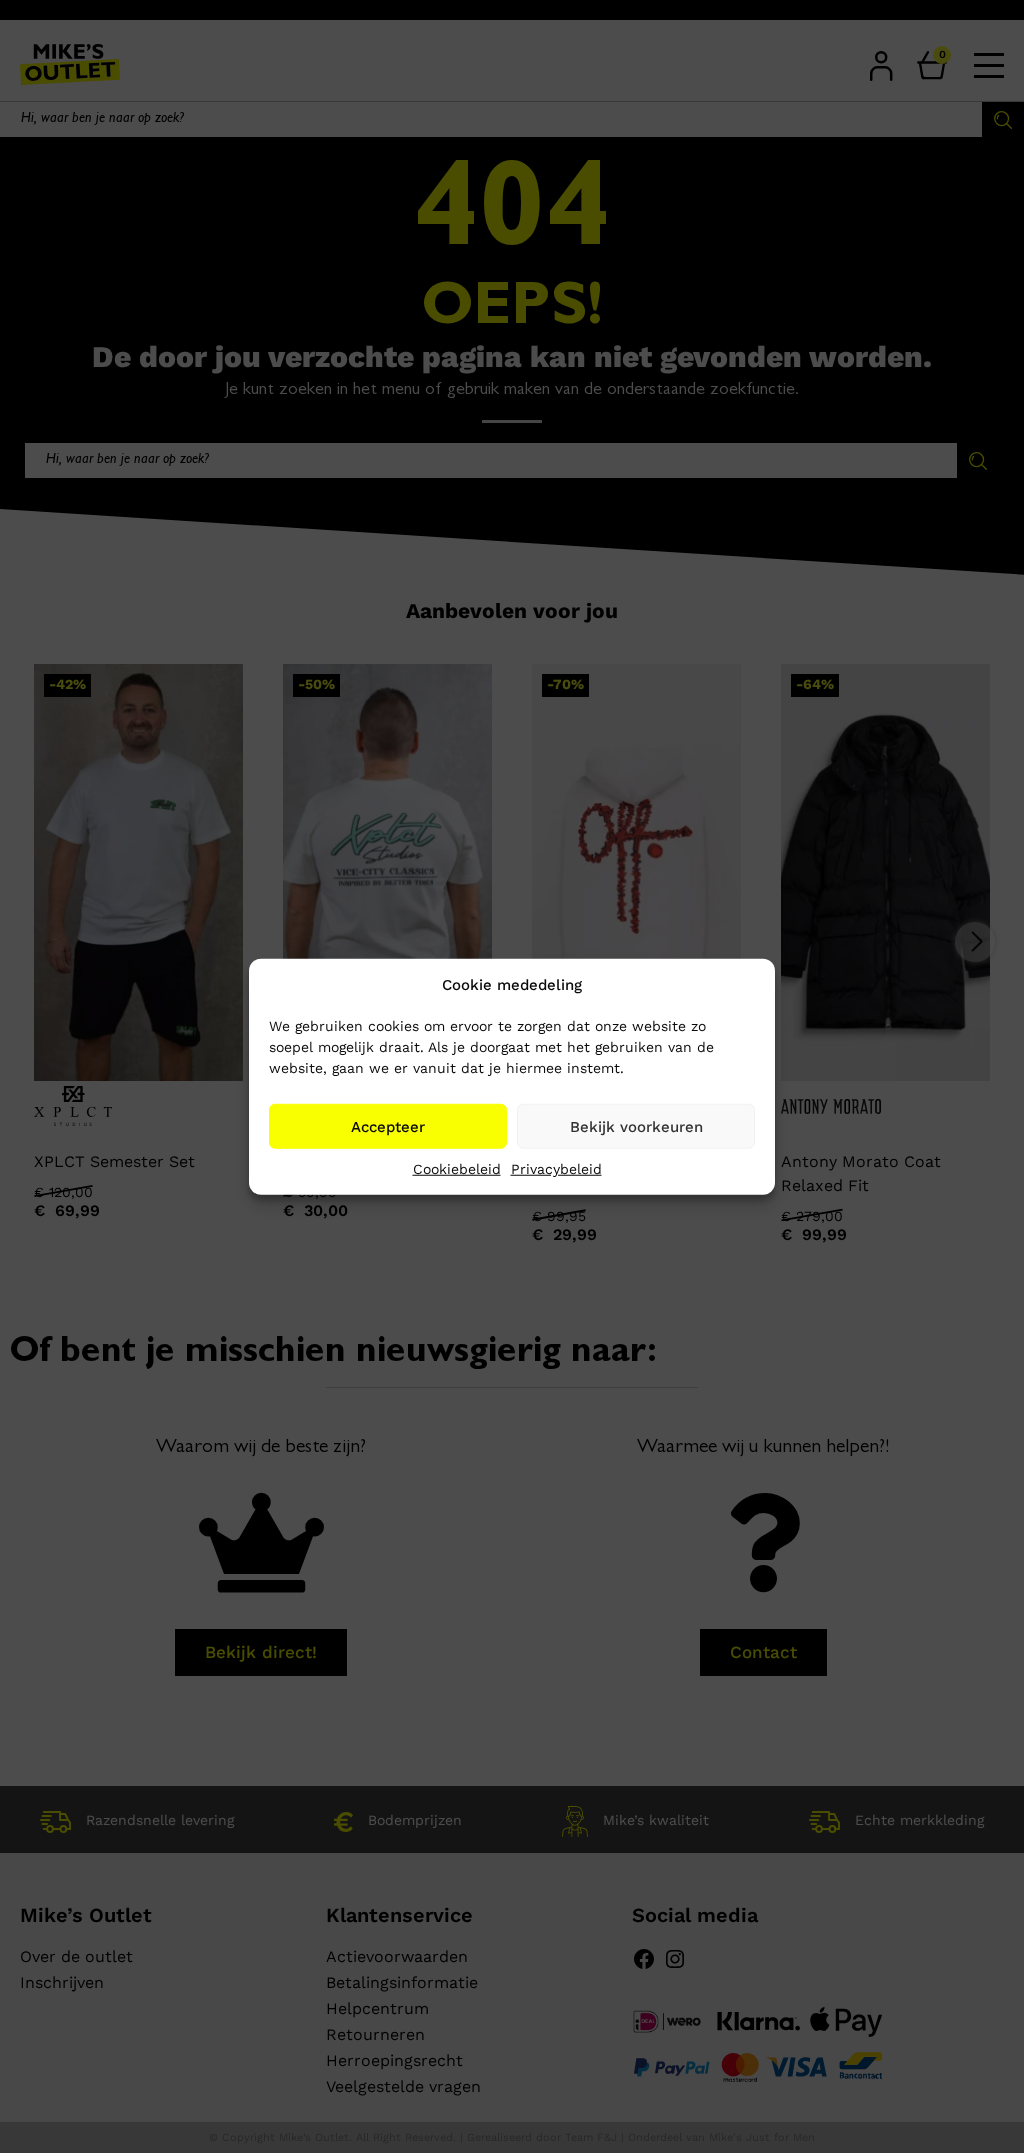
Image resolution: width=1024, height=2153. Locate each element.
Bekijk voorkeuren (636, 1126)
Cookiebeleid (457, 1169)
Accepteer (388, 1126)
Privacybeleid (556, 1169)
